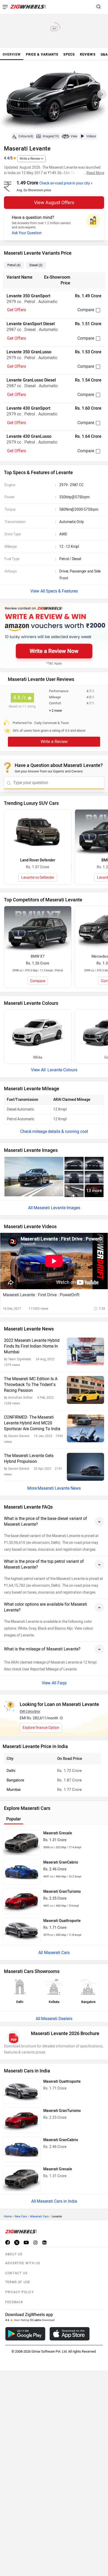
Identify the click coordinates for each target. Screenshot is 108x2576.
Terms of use (18, 2282)
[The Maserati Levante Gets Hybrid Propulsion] (85, 1467)
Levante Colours (62, 1070)
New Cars (21, 2216)
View (74, 136)
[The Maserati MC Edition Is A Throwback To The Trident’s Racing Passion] (85, 1390)
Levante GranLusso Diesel (31, 380)
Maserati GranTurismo (62, 1892)
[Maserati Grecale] (21, 1843)
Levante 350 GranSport (28, 296)
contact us (16, 2273)
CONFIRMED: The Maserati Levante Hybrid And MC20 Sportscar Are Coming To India (32, 1423)
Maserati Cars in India (57, 2201)
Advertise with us (23, 2263)
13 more (94, 1191)
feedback (14, 2302)
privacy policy (20, 2292)
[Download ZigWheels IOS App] (70, 2334)
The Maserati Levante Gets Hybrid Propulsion (29, 1458)
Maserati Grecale (58, 1833)
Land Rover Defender (38, 860)
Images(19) (51, 136)
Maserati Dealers (57, 2019)
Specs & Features (62, 591)
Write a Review (30, 159)
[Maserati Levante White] (38, 1032)
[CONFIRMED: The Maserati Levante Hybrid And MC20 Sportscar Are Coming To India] (85, 1428)
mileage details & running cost (60, 1131)
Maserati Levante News (59, 1488)
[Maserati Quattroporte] (21, 1930)
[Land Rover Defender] (38, 832)
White (38, 1058)
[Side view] (74, 1163)
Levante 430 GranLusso (29, 436)
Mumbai (14, 1790)
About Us (14, 2254)
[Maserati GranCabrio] (21, 1872)
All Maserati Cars (54, 1953)
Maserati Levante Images (57, 1208)
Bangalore (15, 1780)
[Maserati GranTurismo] (21, 1901)
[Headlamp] (74, 1191)
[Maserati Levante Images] (54, 96)
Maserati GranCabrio (61, 1862)
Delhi (11, 1771)
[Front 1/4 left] (34, 1177)
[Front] (74, 1177)
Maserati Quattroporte (62, 1921)
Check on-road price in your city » (66, 183)
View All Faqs (54, 1683)
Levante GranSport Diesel (31, 324)
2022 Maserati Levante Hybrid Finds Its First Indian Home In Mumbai (32, 1346)
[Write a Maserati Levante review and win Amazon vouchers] (54, 636)
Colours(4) (26, 136)
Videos (91, 136)
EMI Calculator (30, 1711)
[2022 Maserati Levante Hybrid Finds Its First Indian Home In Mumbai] (85, 1352)
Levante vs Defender (38, 878)
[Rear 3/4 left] (94, 1163)
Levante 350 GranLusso (29, 352)
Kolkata (54, 2002)
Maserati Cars (39, 2216)
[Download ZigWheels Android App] (25, 2334)
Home (8, 2216)
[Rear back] (94, 1177)
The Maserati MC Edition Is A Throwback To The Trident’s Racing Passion (31, 1385)
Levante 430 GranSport (28, 408)
